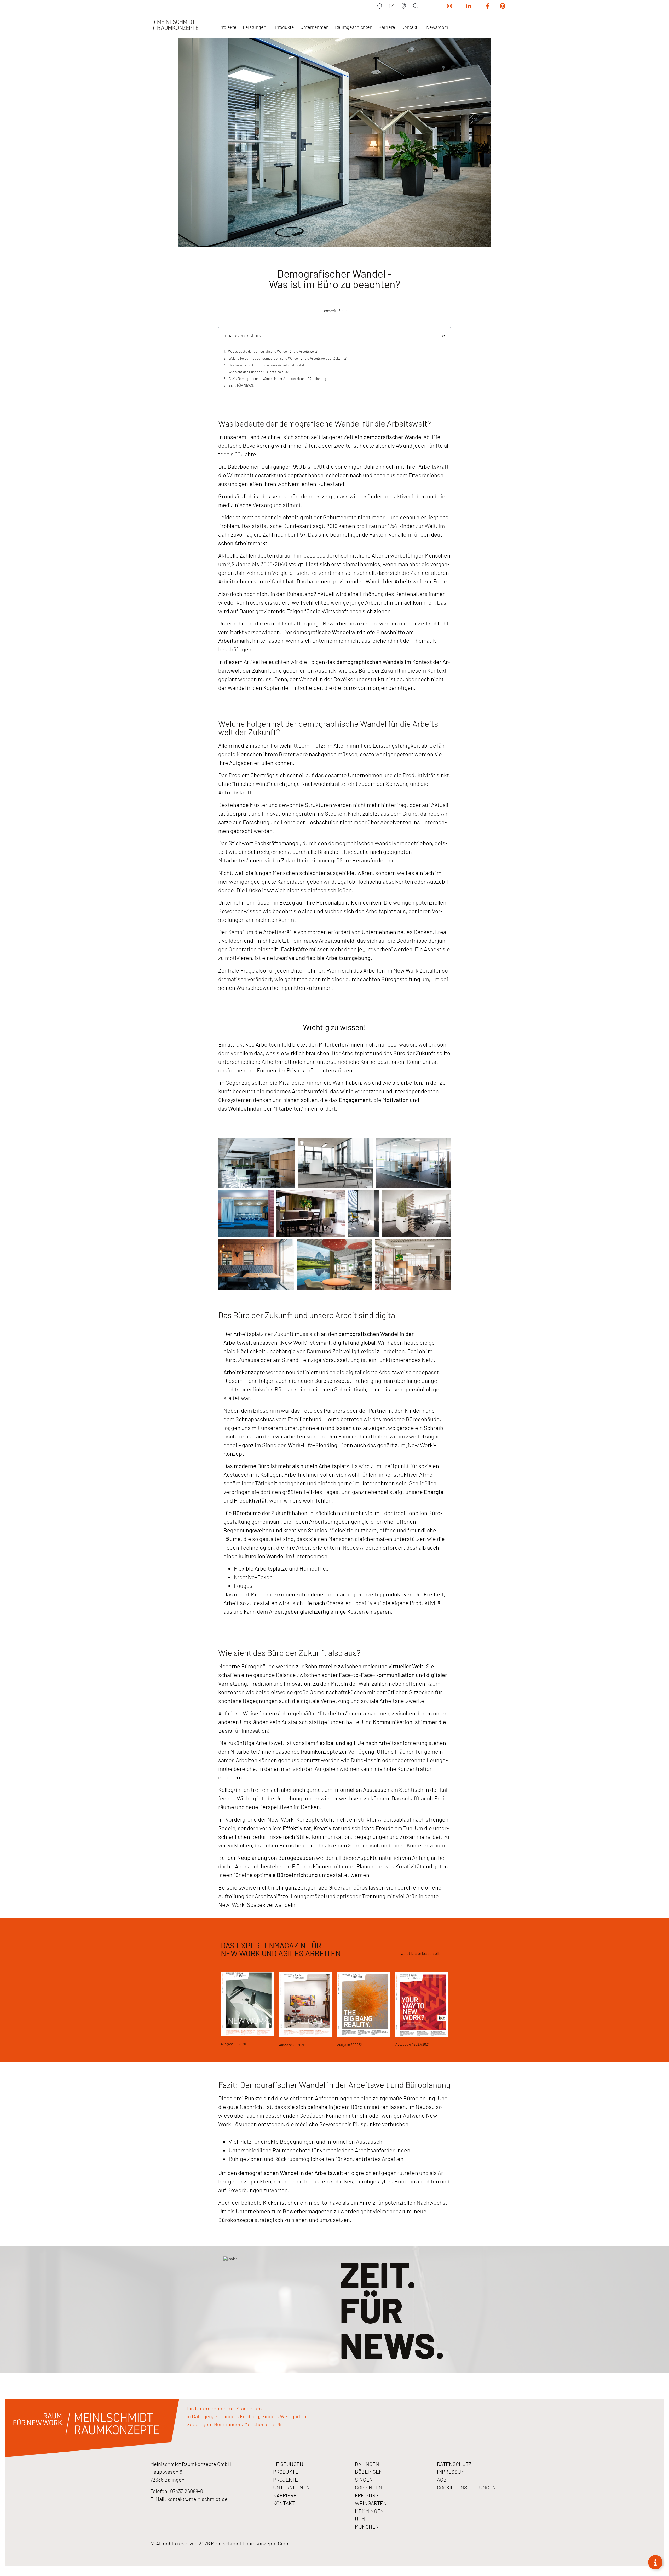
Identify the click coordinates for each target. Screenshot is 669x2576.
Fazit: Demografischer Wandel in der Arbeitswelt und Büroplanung (277, 379)
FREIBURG (367, 2495)
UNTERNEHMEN (292, 2487)
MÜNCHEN (367, 2527)
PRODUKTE (286, 2472)
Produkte (285, 27)
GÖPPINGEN (369, 2487)
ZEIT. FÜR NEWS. (241, 385)
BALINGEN (367, 2464)
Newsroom (437, 27)
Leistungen (255, 27)
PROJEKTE (286, 2480)
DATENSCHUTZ (454, 2464)
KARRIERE (285, 2495)
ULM (360, 2519)
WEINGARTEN (371, 2503)
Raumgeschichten (354, 27)
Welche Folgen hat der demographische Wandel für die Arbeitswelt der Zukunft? (288, 358)
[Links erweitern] (655, 2562)
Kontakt (409, 27)
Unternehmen (315, 27)
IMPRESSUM (451, 2472)
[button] (444, 336)
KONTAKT (284, 2503)
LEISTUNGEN (288, 2464)
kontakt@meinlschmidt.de (197, 2499)
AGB (442, 2480)
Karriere (387, 27)
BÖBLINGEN (369, 2472)
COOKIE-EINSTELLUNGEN (466, 2487)
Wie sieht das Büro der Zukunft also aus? (259, 372)
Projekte (228, 27)
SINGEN (364, 2480)
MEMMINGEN (369, 2511)
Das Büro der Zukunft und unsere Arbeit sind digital (266, 365)
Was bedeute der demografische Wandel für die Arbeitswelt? (273, 351)
